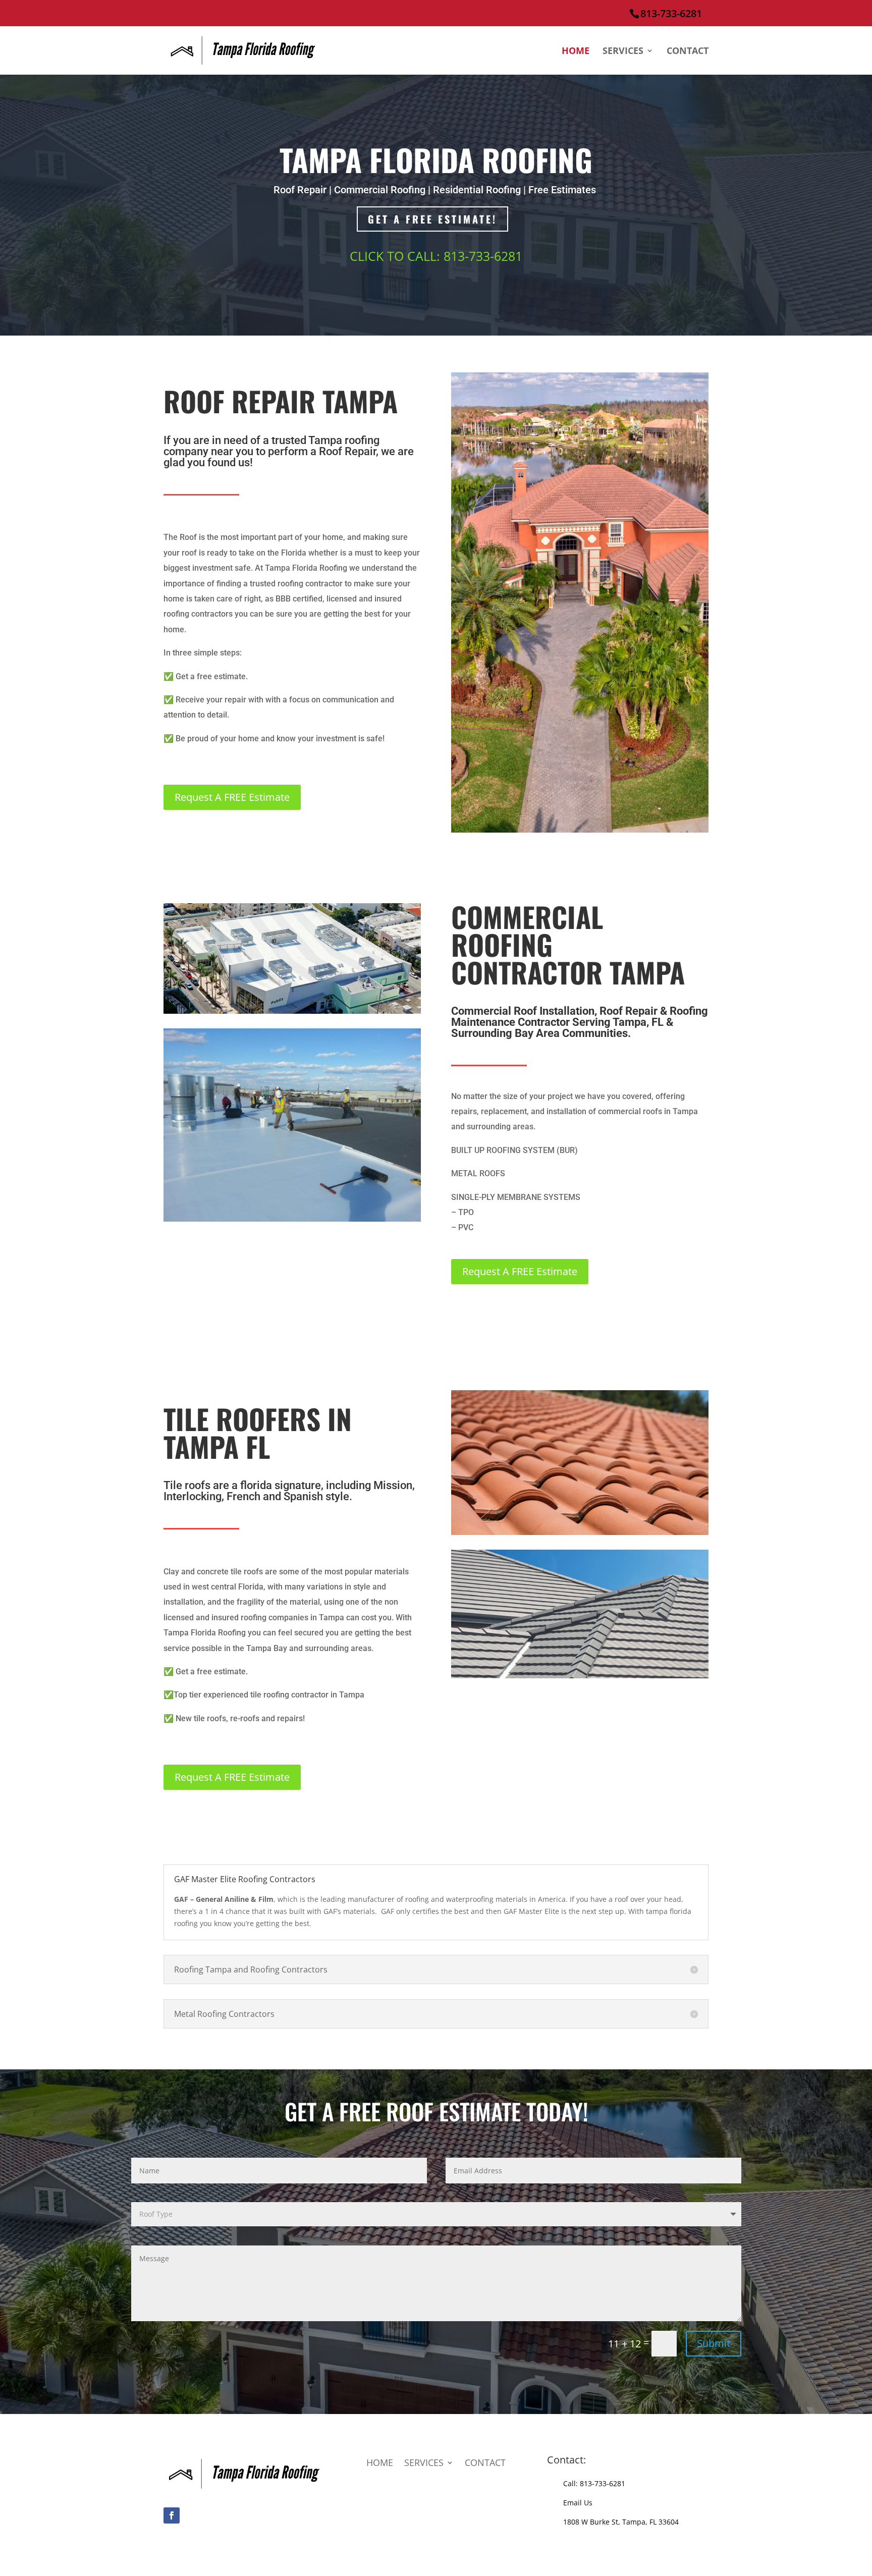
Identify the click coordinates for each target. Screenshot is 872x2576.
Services (623, 52)
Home (576, 52)
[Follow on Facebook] (172, 2515)
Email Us (578, 2503)
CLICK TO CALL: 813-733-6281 (436, 256)
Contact (688, 52)
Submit (714, 2343)
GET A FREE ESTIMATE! (432, 219)
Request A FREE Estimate (232, 797)
